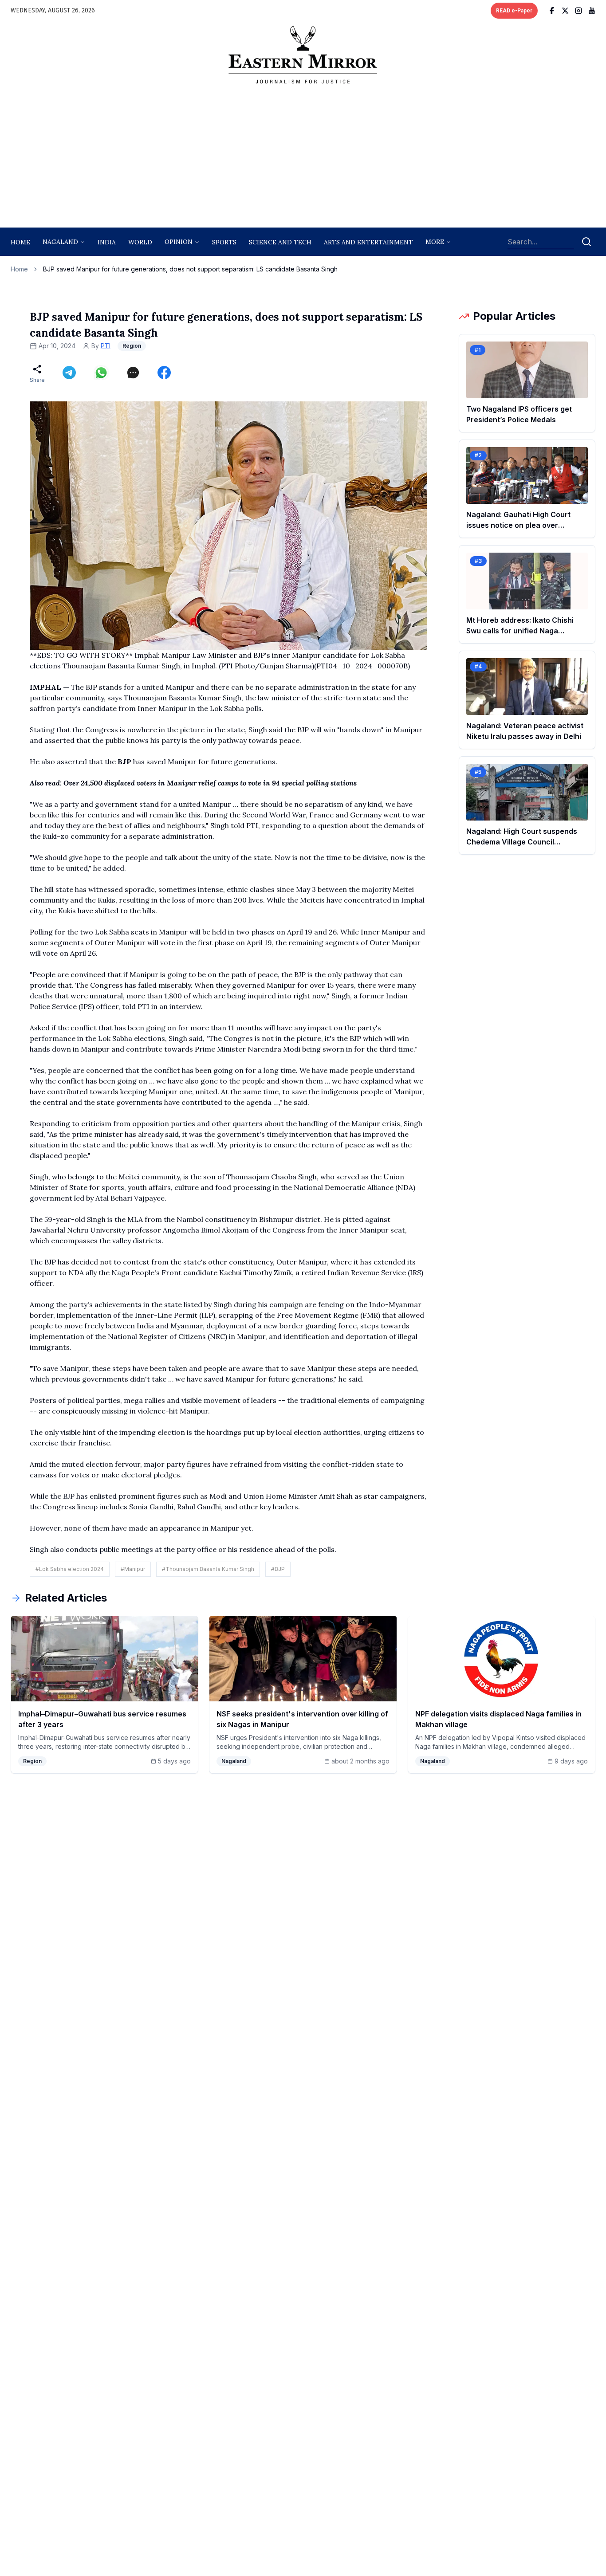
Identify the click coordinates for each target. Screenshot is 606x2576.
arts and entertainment (368, 242)
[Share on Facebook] (164, 373)
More (435, 242)
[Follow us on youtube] (592, 11)
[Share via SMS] (133, 373)
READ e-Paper (514, 11)
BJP (125, 762)
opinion (179, 242)
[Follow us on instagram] (578, 11)
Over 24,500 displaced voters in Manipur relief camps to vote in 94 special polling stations (210, 783)
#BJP (278, 1569)
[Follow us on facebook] (552, 11)
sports (224, 242)
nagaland (60, 242)
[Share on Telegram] (69, 373)
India (107, 242)
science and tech (280, 242)
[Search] (586, 242)
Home (20, 242)
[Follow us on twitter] (565, 11)
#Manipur (133, 1569)
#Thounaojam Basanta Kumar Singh (208, 1569)
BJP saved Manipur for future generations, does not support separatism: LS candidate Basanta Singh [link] (190, 269)
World (140, 242)
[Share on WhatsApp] (101, 373)
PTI (106, 346)
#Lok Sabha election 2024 (70, 1569)
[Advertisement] (303, 158)
